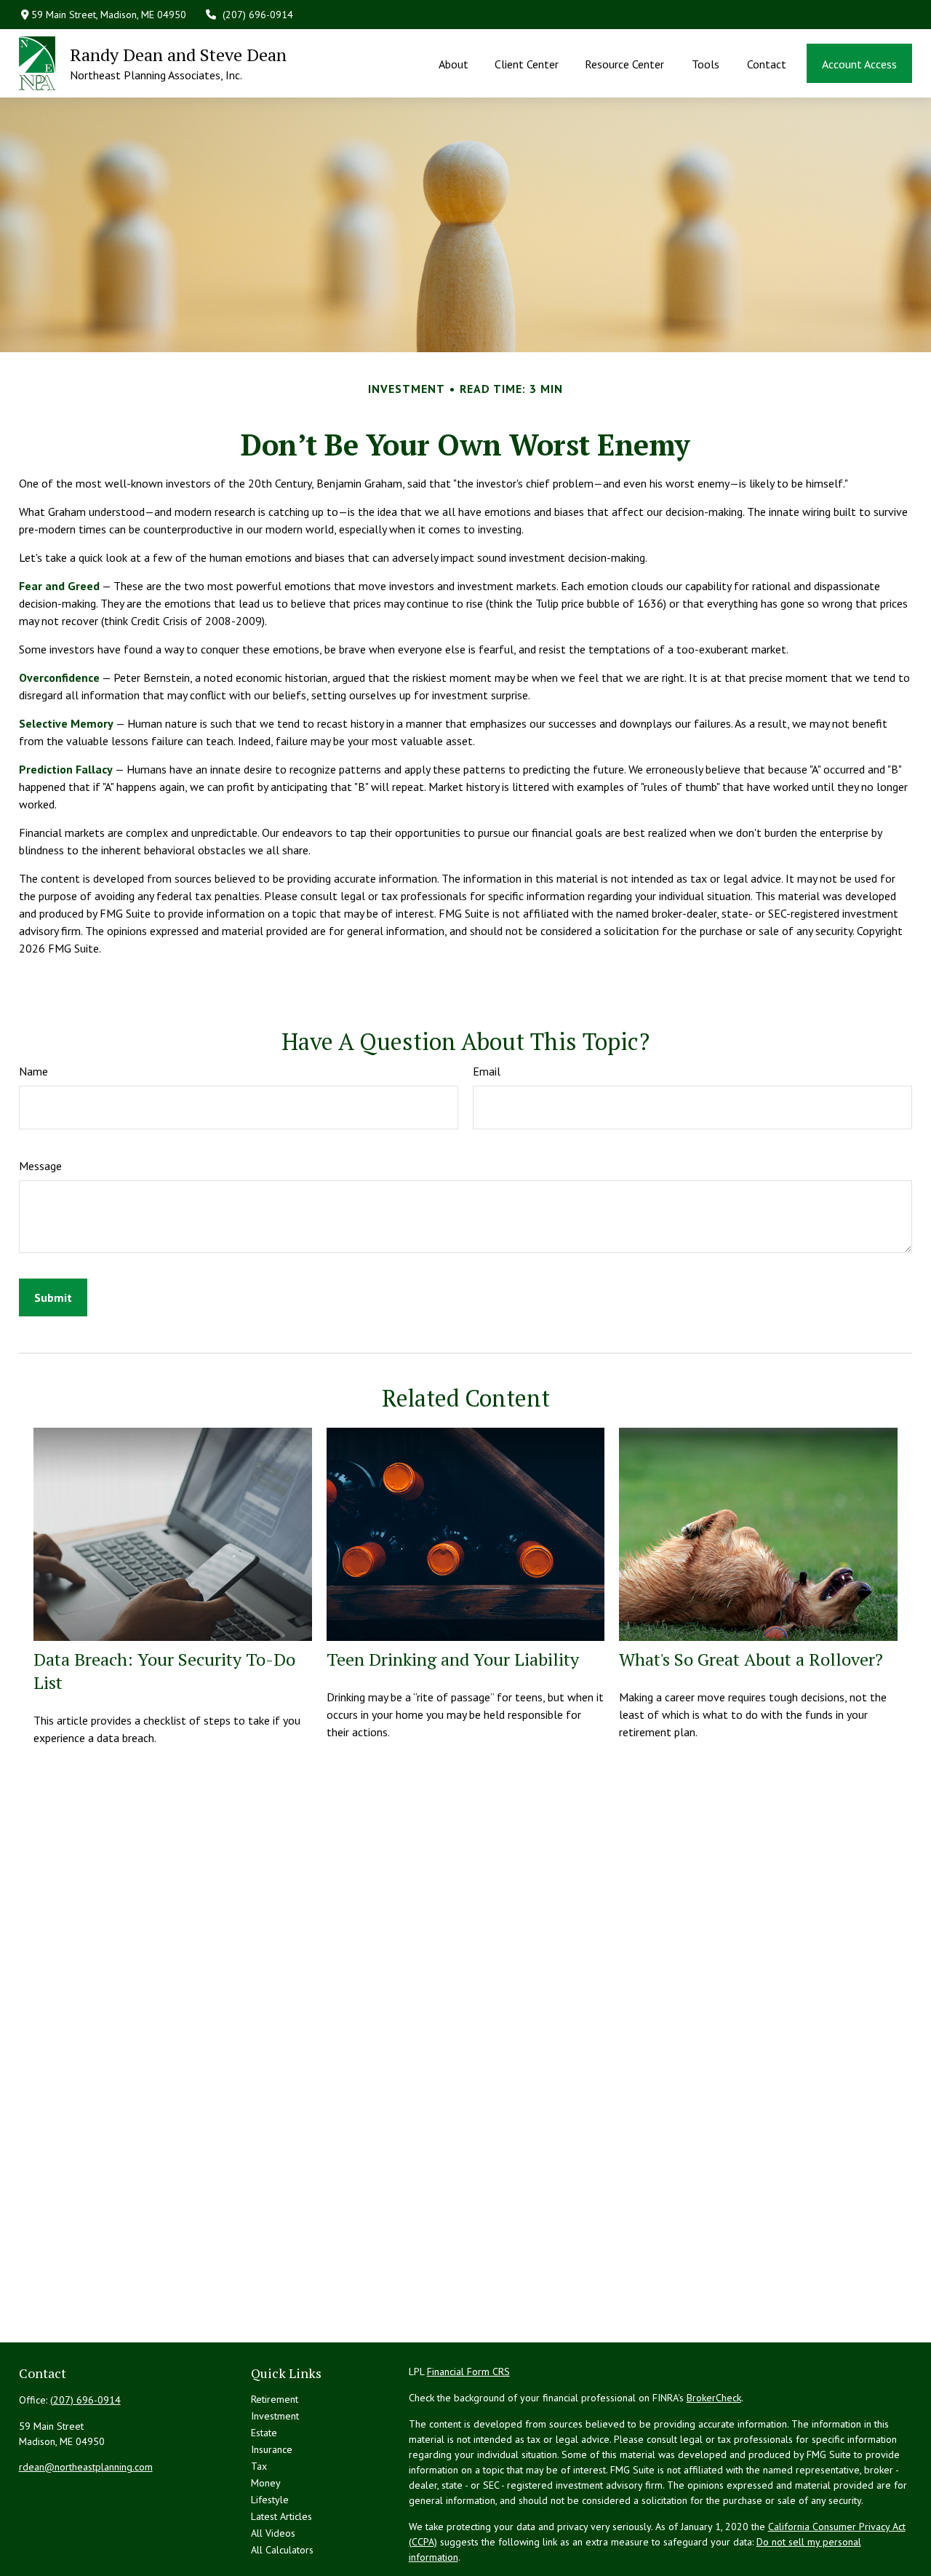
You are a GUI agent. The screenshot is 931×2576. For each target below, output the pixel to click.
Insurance (272, 2449)
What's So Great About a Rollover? (751, 1659)
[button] (453, 63)
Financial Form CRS (468, 2372)
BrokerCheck (714, 2398)
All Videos (273, 2533)
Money (266, 2483)
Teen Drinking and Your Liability (453, 1659)
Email (487, 1071)
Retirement (275, 2399)
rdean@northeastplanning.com (86, 2467)
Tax (259, 2466)
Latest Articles (281, 2516)
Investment (275, 2416)
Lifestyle (270, 2500)
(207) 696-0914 (258, 15)
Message (40, 1166)
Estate (264, 2433)
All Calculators (282, 2550)
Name (33, 1071)
